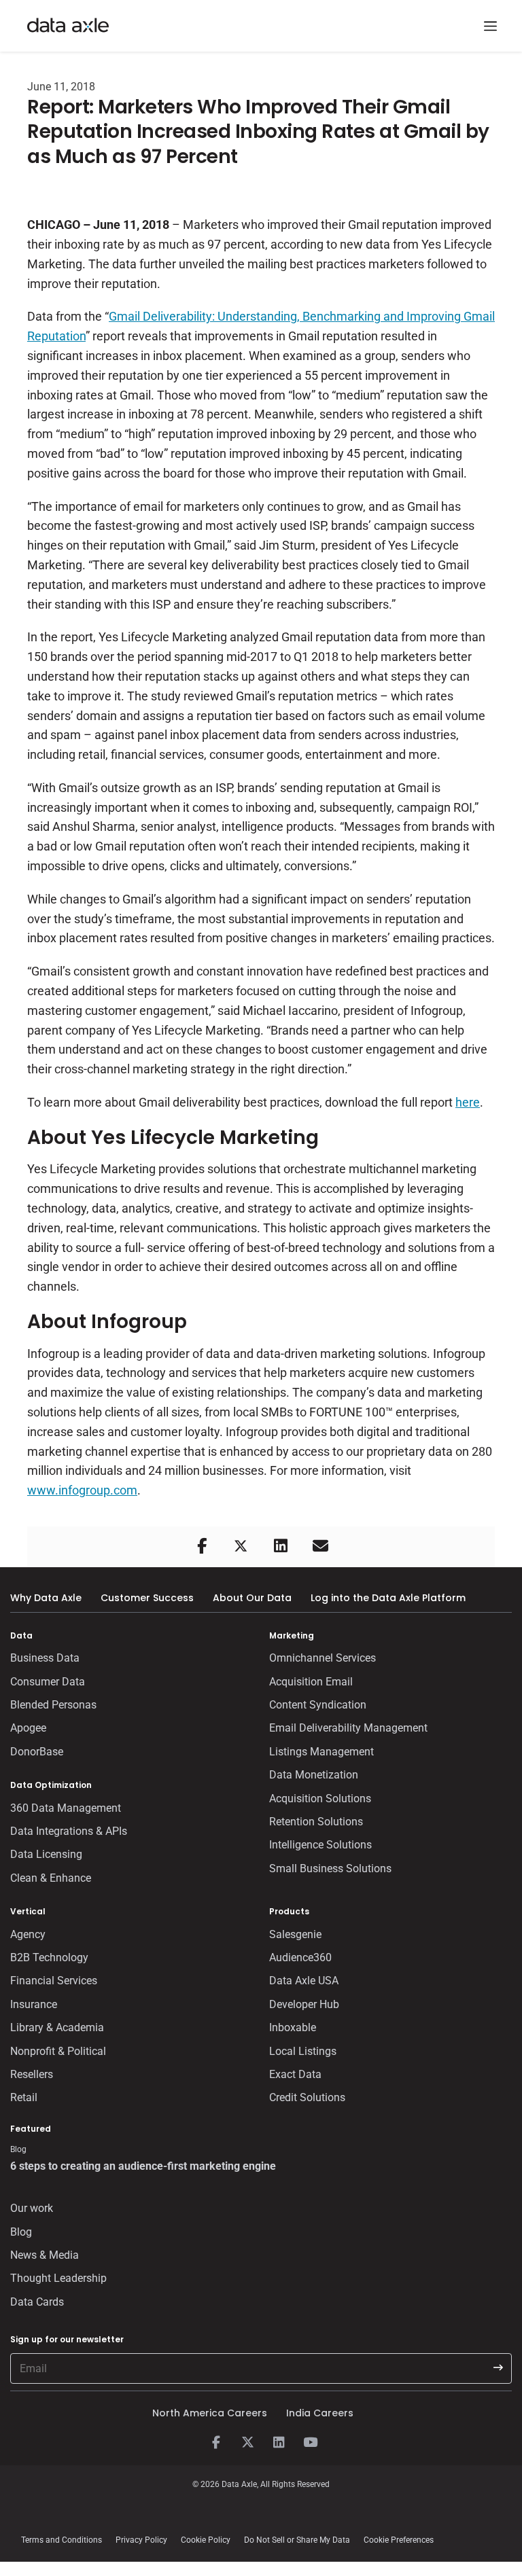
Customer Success (147, 1598)
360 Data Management (66, 1808)
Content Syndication (318, 1705)
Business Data (45, 1658)
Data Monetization (314, 1775)
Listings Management (321, 1752)
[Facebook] (216, 2443)
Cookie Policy (206, 2540)
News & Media (45, 2255)
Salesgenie (295, 1934)
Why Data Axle (46, 1598)
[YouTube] (310, 2443)
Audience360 (300, 1957)
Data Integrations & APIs (69, 1831)
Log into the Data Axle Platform (388, 1598)
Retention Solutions (316, 1822)
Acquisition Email (311, 1682)
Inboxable (293, 2027)
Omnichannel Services (323, 1658)
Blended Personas (53, 1705)
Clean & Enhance (51, 1878)
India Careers (320, 2413)
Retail (24, 2097)
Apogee (28, 1728)
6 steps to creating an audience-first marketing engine (143, 2166)
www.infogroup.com (82, 1490)
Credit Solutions (307, 2097)
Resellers (32, 2074)
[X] (247, 2443)
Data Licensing (46, 1854)
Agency (28, 1934)
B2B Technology (49, 1957)
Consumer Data (48, 1682)
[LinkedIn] (279, 2443)
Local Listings (303, 2051)
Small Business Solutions (330, 1868)
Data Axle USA (304, 1981)
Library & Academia (57, 2027)
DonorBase (37, 1752)
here (468, 1102)
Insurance (34, 2004)
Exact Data (295, 2074)
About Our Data (252, 1598)
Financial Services (54, 1981)
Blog (21, 2232)
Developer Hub (304, 2004)
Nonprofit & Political (58, 2051)
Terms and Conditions (62, 2540)
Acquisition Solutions (320, 1799)
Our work (32, 2208)
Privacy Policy (141, 2540)
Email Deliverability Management (348, 1728)
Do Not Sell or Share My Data (297, 2540)
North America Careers (210, 2413)
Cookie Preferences (399, 2540)
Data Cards (37, 2302)
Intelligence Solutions (320, 1845)
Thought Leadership (58, 2278)
